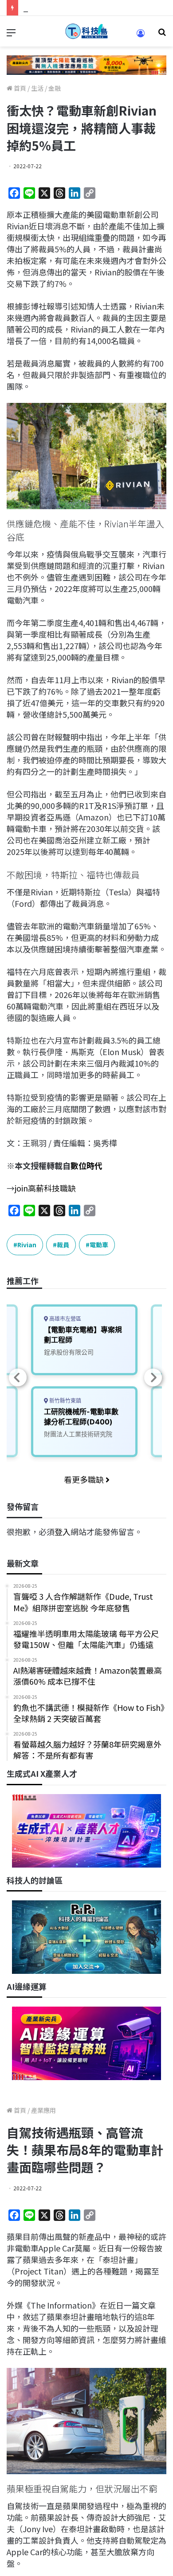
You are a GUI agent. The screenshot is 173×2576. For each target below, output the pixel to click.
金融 (55, 88)
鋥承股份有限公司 (69, 1352)
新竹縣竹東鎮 (65, 1401)
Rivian (27, 1245)
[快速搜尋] (162, 35)
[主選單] (11, 35)
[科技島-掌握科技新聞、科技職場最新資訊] (86, 31)
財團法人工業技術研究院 (78, 1434)
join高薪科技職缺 (45, 1188)
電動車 (99, 1245)
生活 (37, 88)
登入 (63, 1532)
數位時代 (86, 1165)
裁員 (63, 1245)
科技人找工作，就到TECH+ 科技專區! (90, 8)
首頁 (19, 88)
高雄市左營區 (65, 1319)
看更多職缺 (85, 1479)
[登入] (141, 36)
